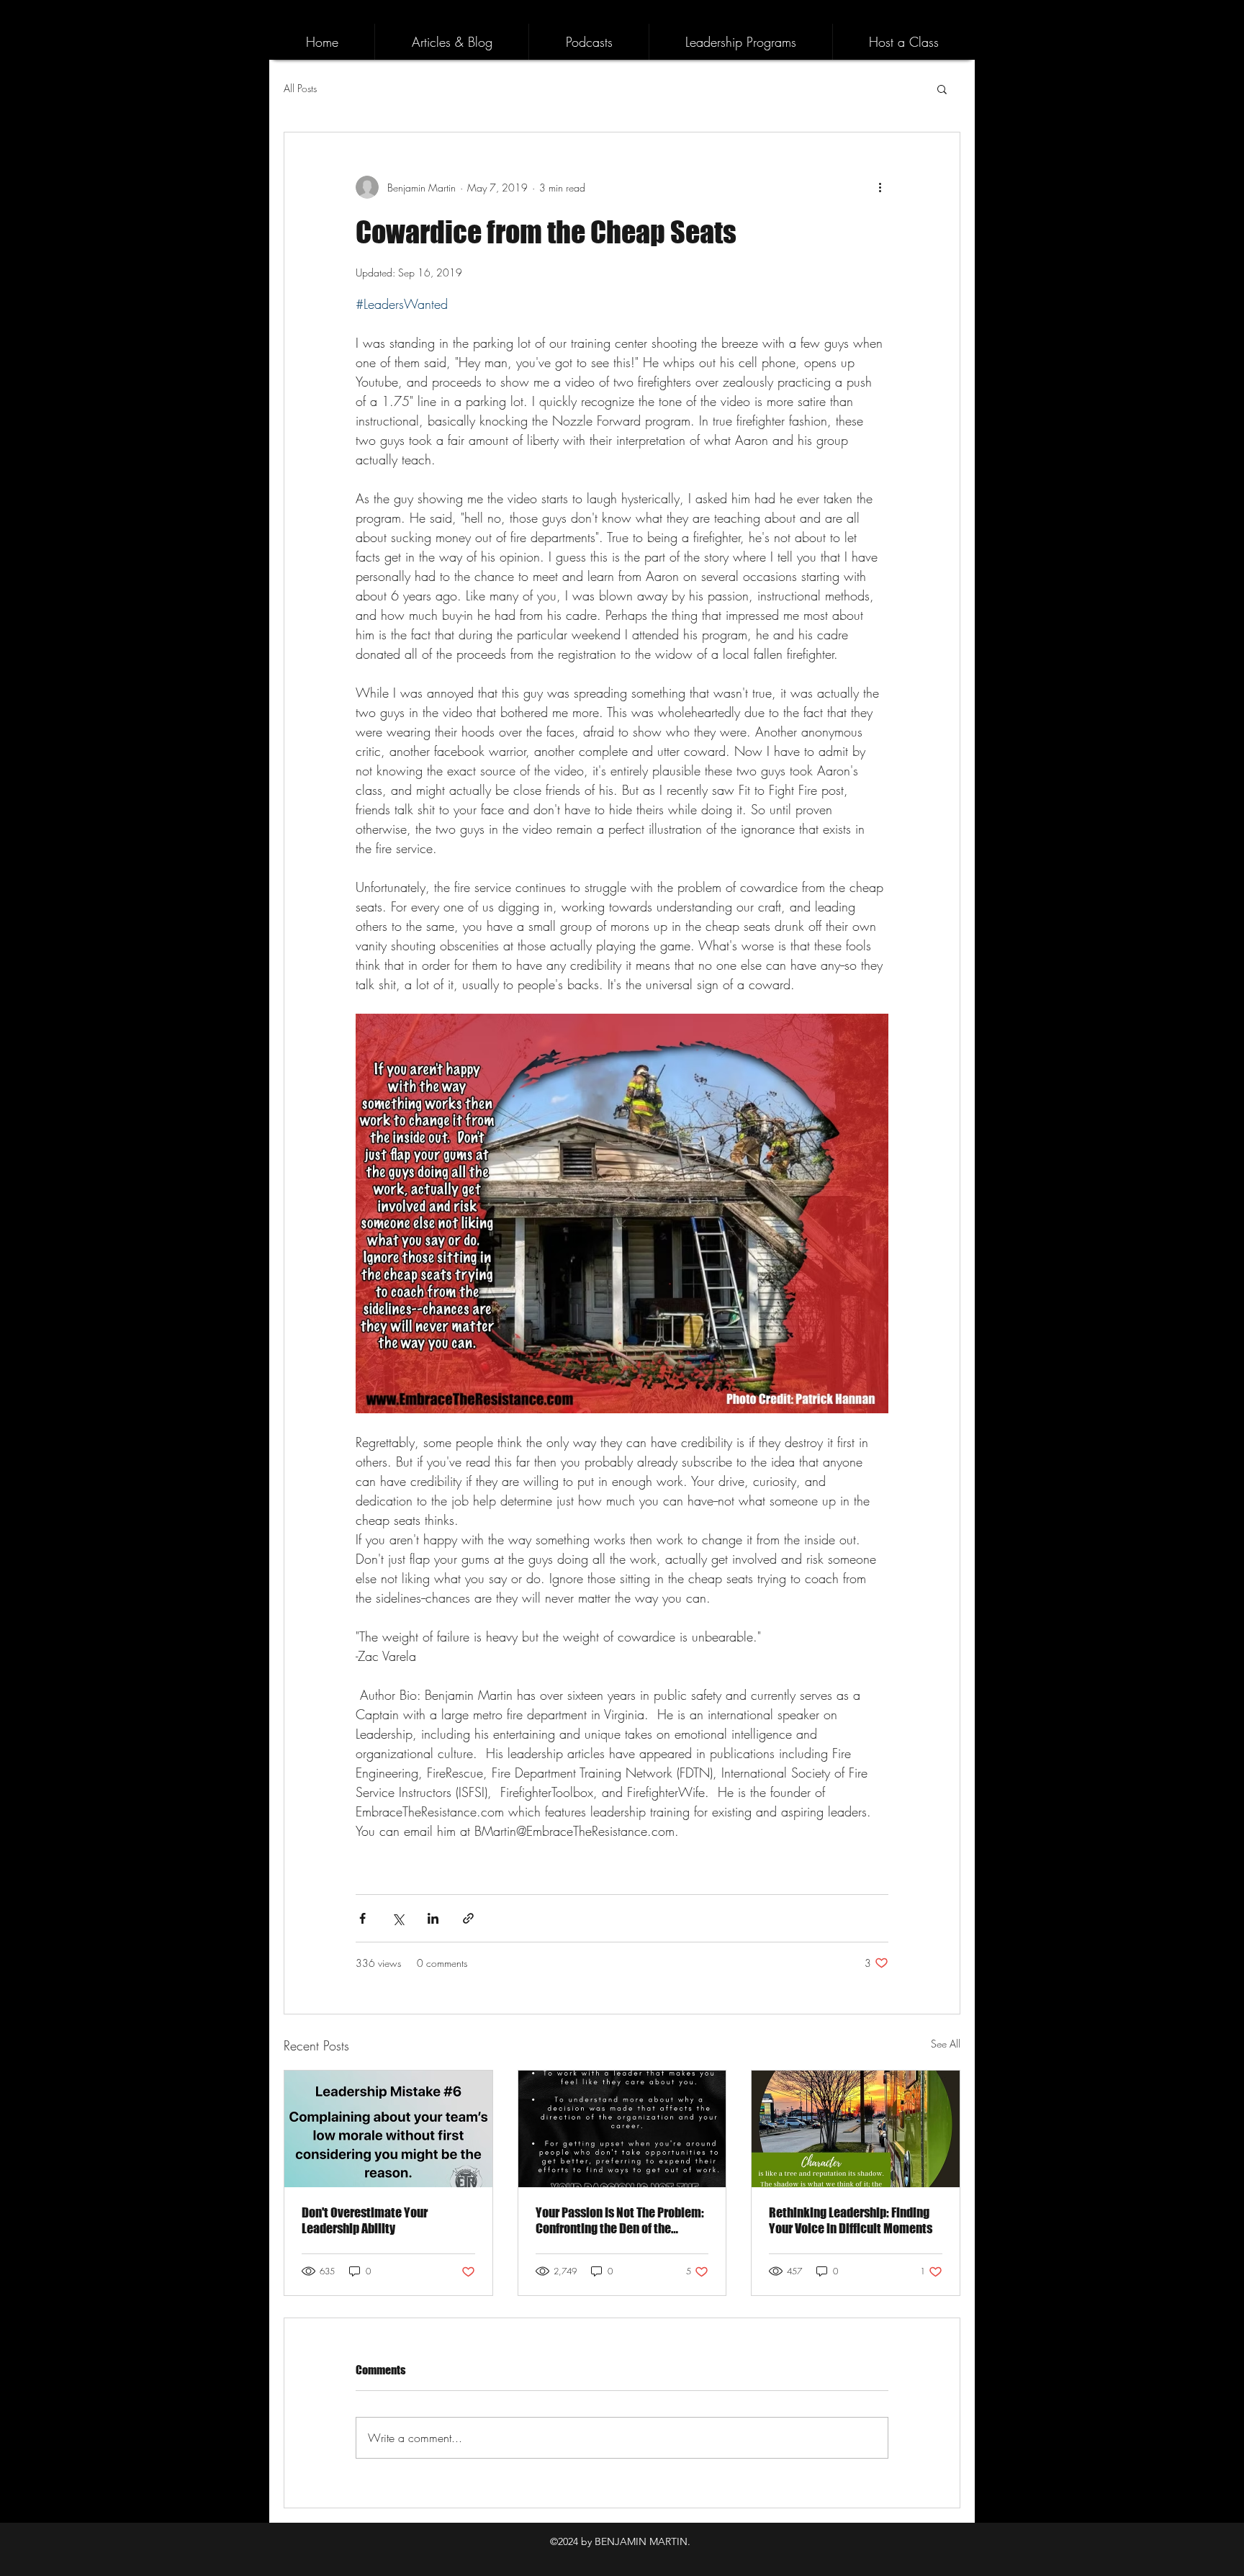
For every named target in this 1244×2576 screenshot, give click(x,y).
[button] (942, 89)
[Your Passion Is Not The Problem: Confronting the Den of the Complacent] (622, 2129)
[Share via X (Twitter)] (398, 1918)
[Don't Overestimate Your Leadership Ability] (388, 2129)
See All (946, 2044)
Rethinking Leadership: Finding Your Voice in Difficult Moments (851, 2220)
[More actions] (880, 187)
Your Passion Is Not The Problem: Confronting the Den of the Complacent (620, 2220)
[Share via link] (468, 1918)
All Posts (300, 88)
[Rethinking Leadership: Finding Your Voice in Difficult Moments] (856, 2129)
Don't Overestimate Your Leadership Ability (365, 2220)
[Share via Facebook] (362, 1918)
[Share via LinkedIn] (433, 1918)
